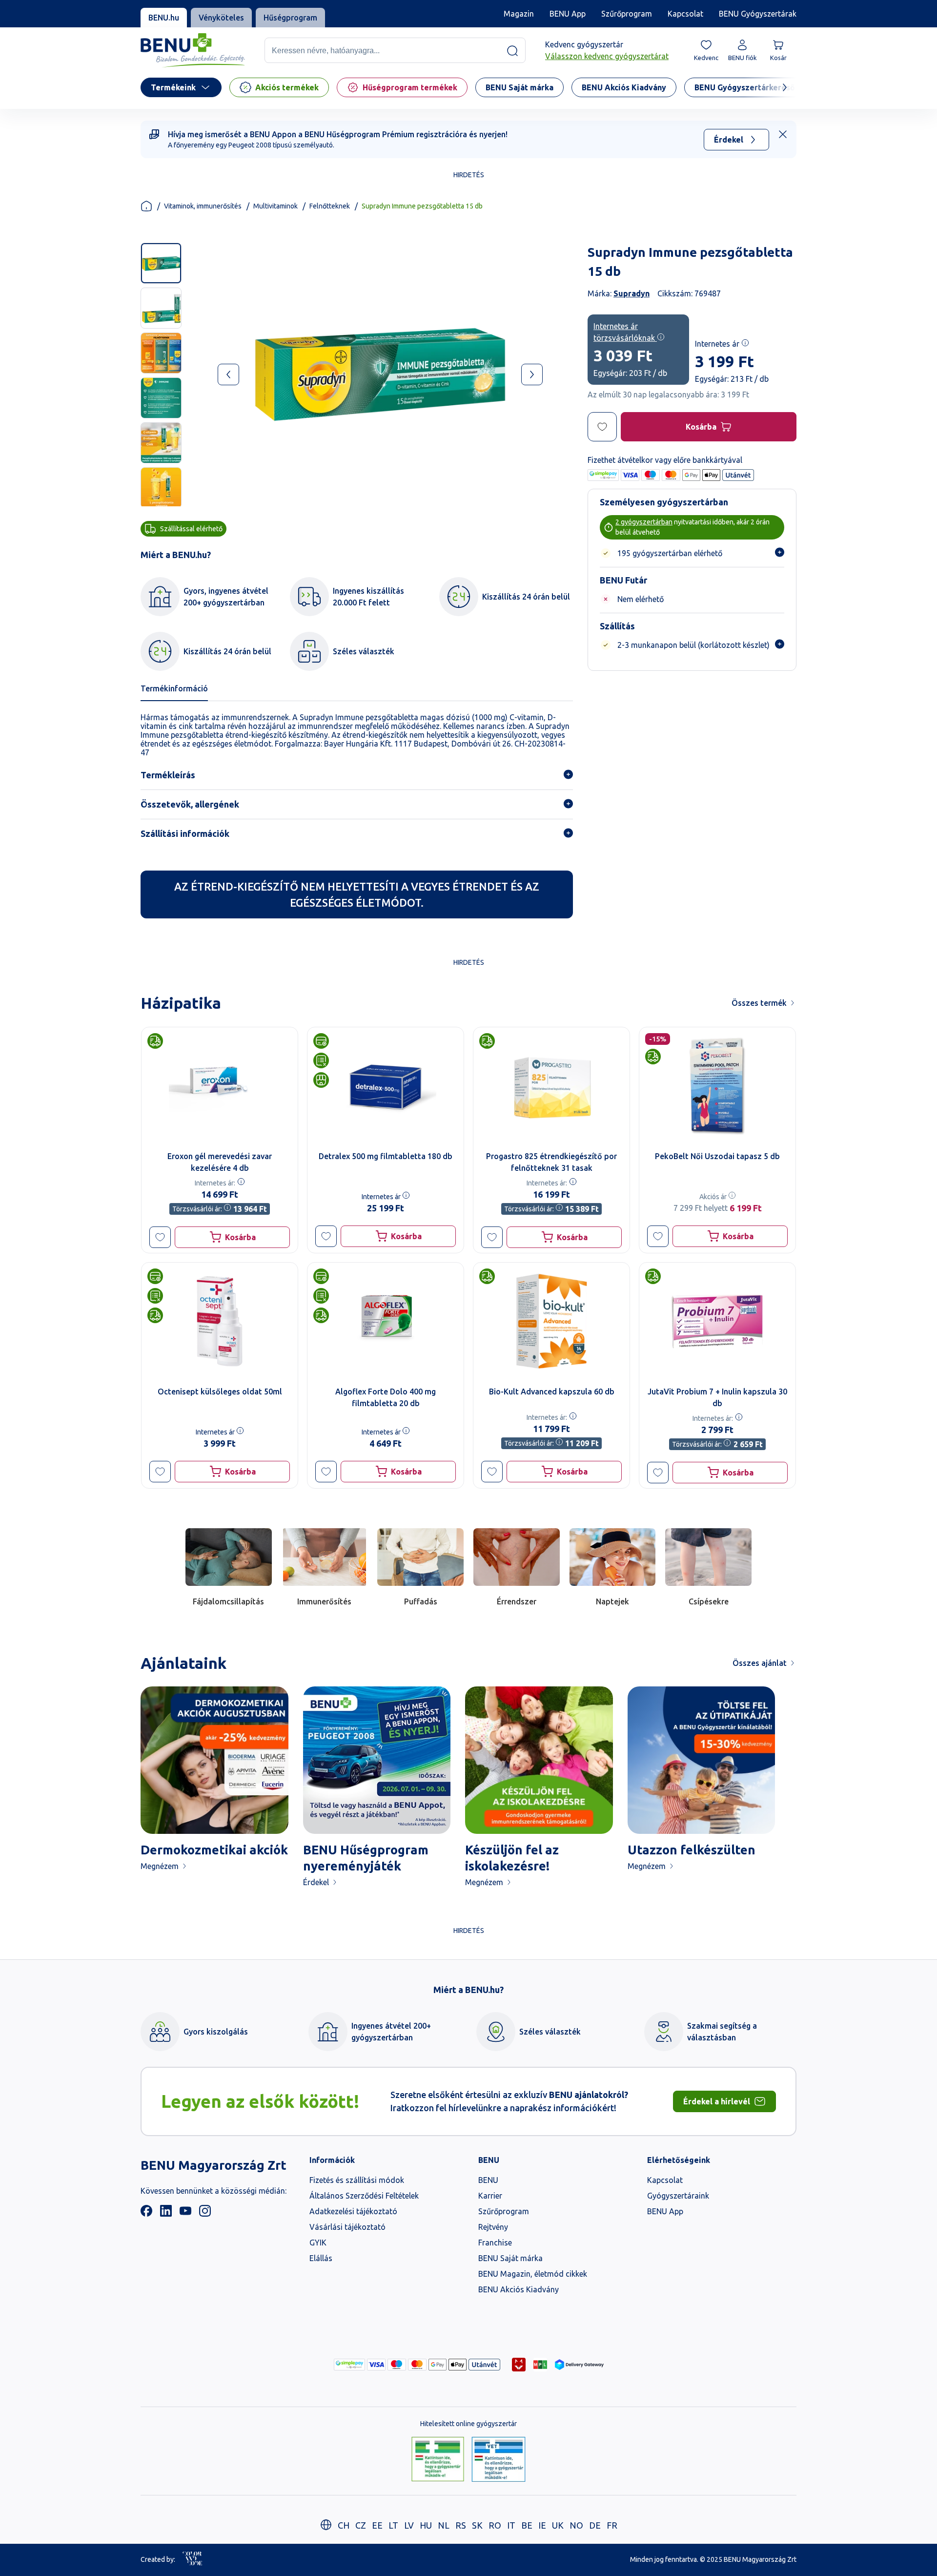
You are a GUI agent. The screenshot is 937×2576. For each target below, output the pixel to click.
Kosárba (701, 427)
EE (377, 2525)
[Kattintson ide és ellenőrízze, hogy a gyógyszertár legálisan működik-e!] (438, 2460)
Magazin (519, 14)
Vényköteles (221, 18)
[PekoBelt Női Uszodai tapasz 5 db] (717, 1086)
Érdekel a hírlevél (717, 2101)
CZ (361, 2525)
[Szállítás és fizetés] (349, 2365)
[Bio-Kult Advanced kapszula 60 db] (551, 1321)
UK (558, 2525)
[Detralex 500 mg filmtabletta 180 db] (386, 1086)
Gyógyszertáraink (678, 2196)
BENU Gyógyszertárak (758, 14)
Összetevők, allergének (190, 804)
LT (393, 2525)
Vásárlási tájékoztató (347, 2227)
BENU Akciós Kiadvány (519, 2289)
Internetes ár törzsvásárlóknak (625, 332)
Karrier (490, 2196)
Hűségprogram (290, 18)
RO (495, 2525)
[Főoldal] (146, 206)
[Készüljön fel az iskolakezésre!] (539, 1760)
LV (409, 2525)
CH (344, 2525)
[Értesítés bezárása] (783, 134)
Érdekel (729, 140)
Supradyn (631, 293)
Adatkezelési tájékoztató (353, 2211)
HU (426, 2525)
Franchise (495, 2243)
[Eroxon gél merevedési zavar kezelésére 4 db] (220, 1086)
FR (612, 2525)
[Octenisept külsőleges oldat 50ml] (220, 1321)
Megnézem (160, 1866)
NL (444, 2525)
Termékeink (173, 87)
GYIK (318, 2243)
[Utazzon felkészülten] (702, 1760)
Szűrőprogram (627, 14)
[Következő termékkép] (532, 374)
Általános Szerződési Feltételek (364, 2196)
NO (576, 2525)
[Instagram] (205, 2214)
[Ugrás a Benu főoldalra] (193, 51)
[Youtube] (185, 2214)
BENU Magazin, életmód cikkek (533, 2274)
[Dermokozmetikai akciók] (214, 1760)
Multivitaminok (275, 206)
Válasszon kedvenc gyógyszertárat (607, 57)
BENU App (568, 14)
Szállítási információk (185, 833)
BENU (488, 2180)
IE (542, 2525)
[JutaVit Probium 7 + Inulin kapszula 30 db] (717, 1321)
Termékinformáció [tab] (174, 688)
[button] (160, 1237)
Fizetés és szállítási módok (357, 2180)
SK (477, 2525)
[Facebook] (146, 2214)
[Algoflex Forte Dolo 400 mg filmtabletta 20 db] (386, 1321)
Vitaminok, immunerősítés (203, 206)
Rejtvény (493, 2227)
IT (511, 2525)
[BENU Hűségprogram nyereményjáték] (377, 1760)
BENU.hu (164, 18)
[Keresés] (512, 51)
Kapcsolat (685, 14)
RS (461, 2525)
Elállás (321, 2258)
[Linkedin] (166, 2214)
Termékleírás (168, 775)
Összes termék (759, 1003)
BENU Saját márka (510, 2258)
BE (527, 2525)
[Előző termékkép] (228, 374)
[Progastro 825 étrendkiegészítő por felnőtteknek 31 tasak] (551, 1086)
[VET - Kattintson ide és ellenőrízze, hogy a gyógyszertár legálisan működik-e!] (499, 2460)
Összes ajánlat (760, 1663)
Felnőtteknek (330, 206)
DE (595, 2525)
